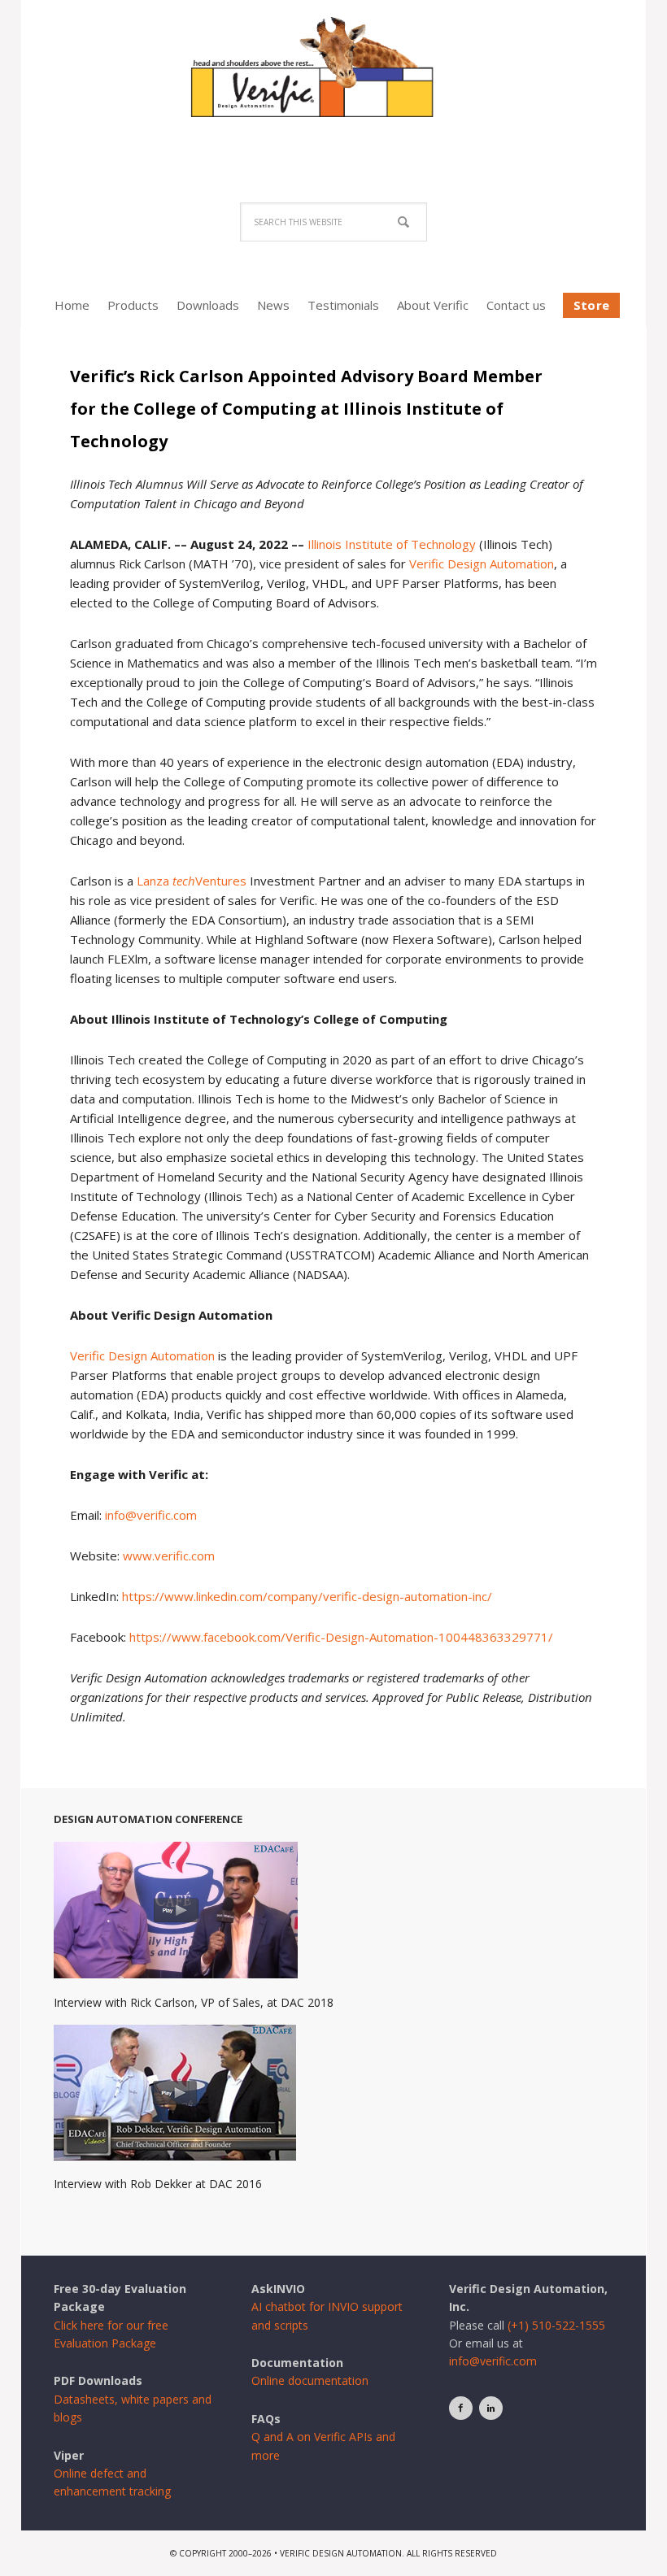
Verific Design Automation (333, 83)
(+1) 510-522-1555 (556, 2325)
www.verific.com (169, 1556)
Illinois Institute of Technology (392, 544)
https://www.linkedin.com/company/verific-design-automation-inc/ (307, 1596)
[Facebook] (461, 2408)
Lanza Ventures (192, 881)
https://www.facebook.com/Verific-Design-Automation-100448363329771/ (341, 1637)
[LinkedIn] (491, 2408)
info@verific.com (151, 1515)
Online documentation (310, 2380)
